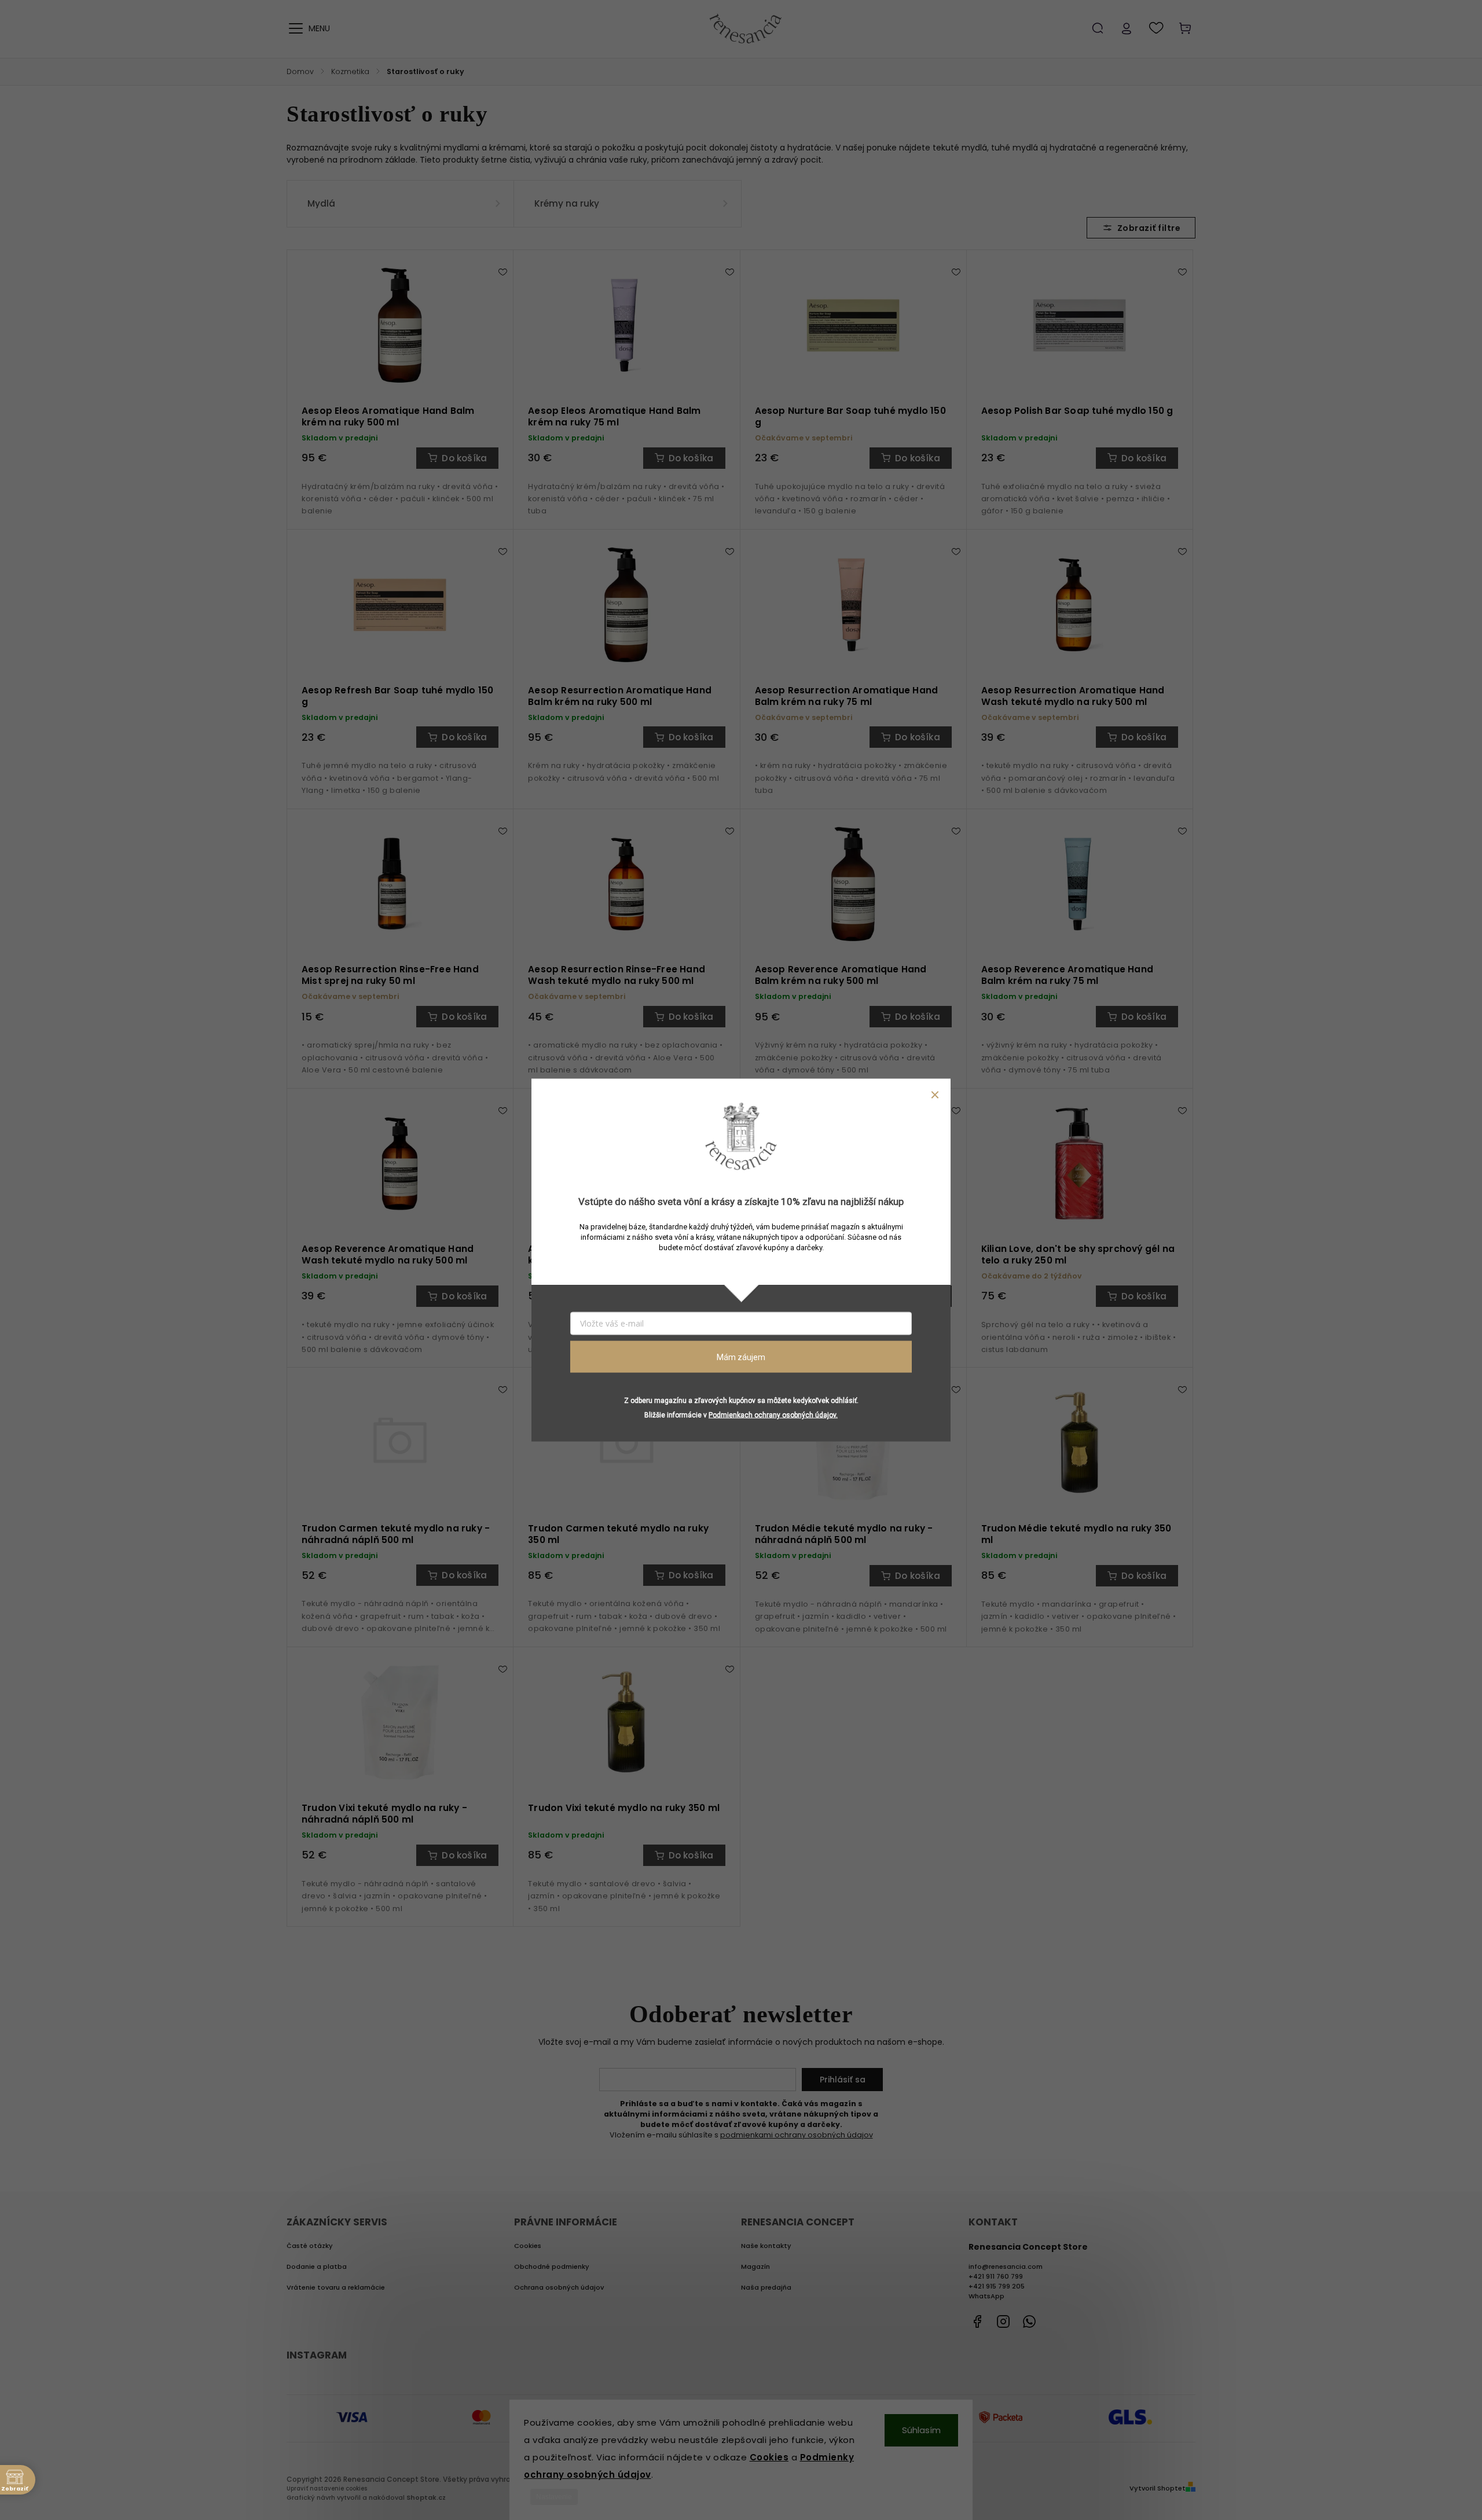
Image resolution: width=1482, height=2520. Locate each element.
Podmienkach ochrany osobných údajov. (773, 1415)
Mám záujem (741, 1357)
